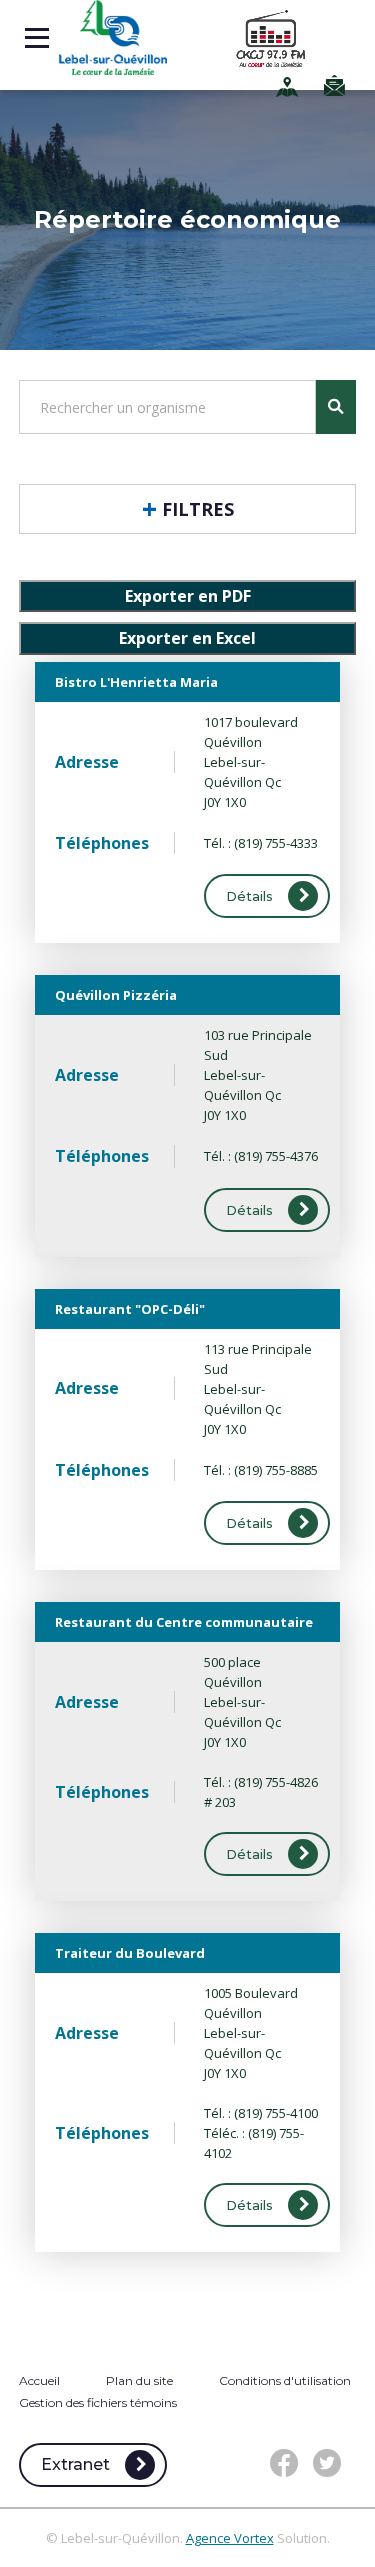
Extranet (75, 2464)
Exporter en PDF (188, 596)
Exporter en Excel (187, 638)
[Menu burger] (37, 38)
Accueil (39, 2380)
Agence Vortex (230, 2538)
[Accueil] (113, 37)
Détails (249, 896)
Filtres (198, 509)
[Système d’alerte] (337, 85)
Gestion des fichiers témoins (98, 2402)
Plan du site (139, 2380)
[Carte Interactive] (290, 86)
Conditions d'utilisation (285, 2380)
